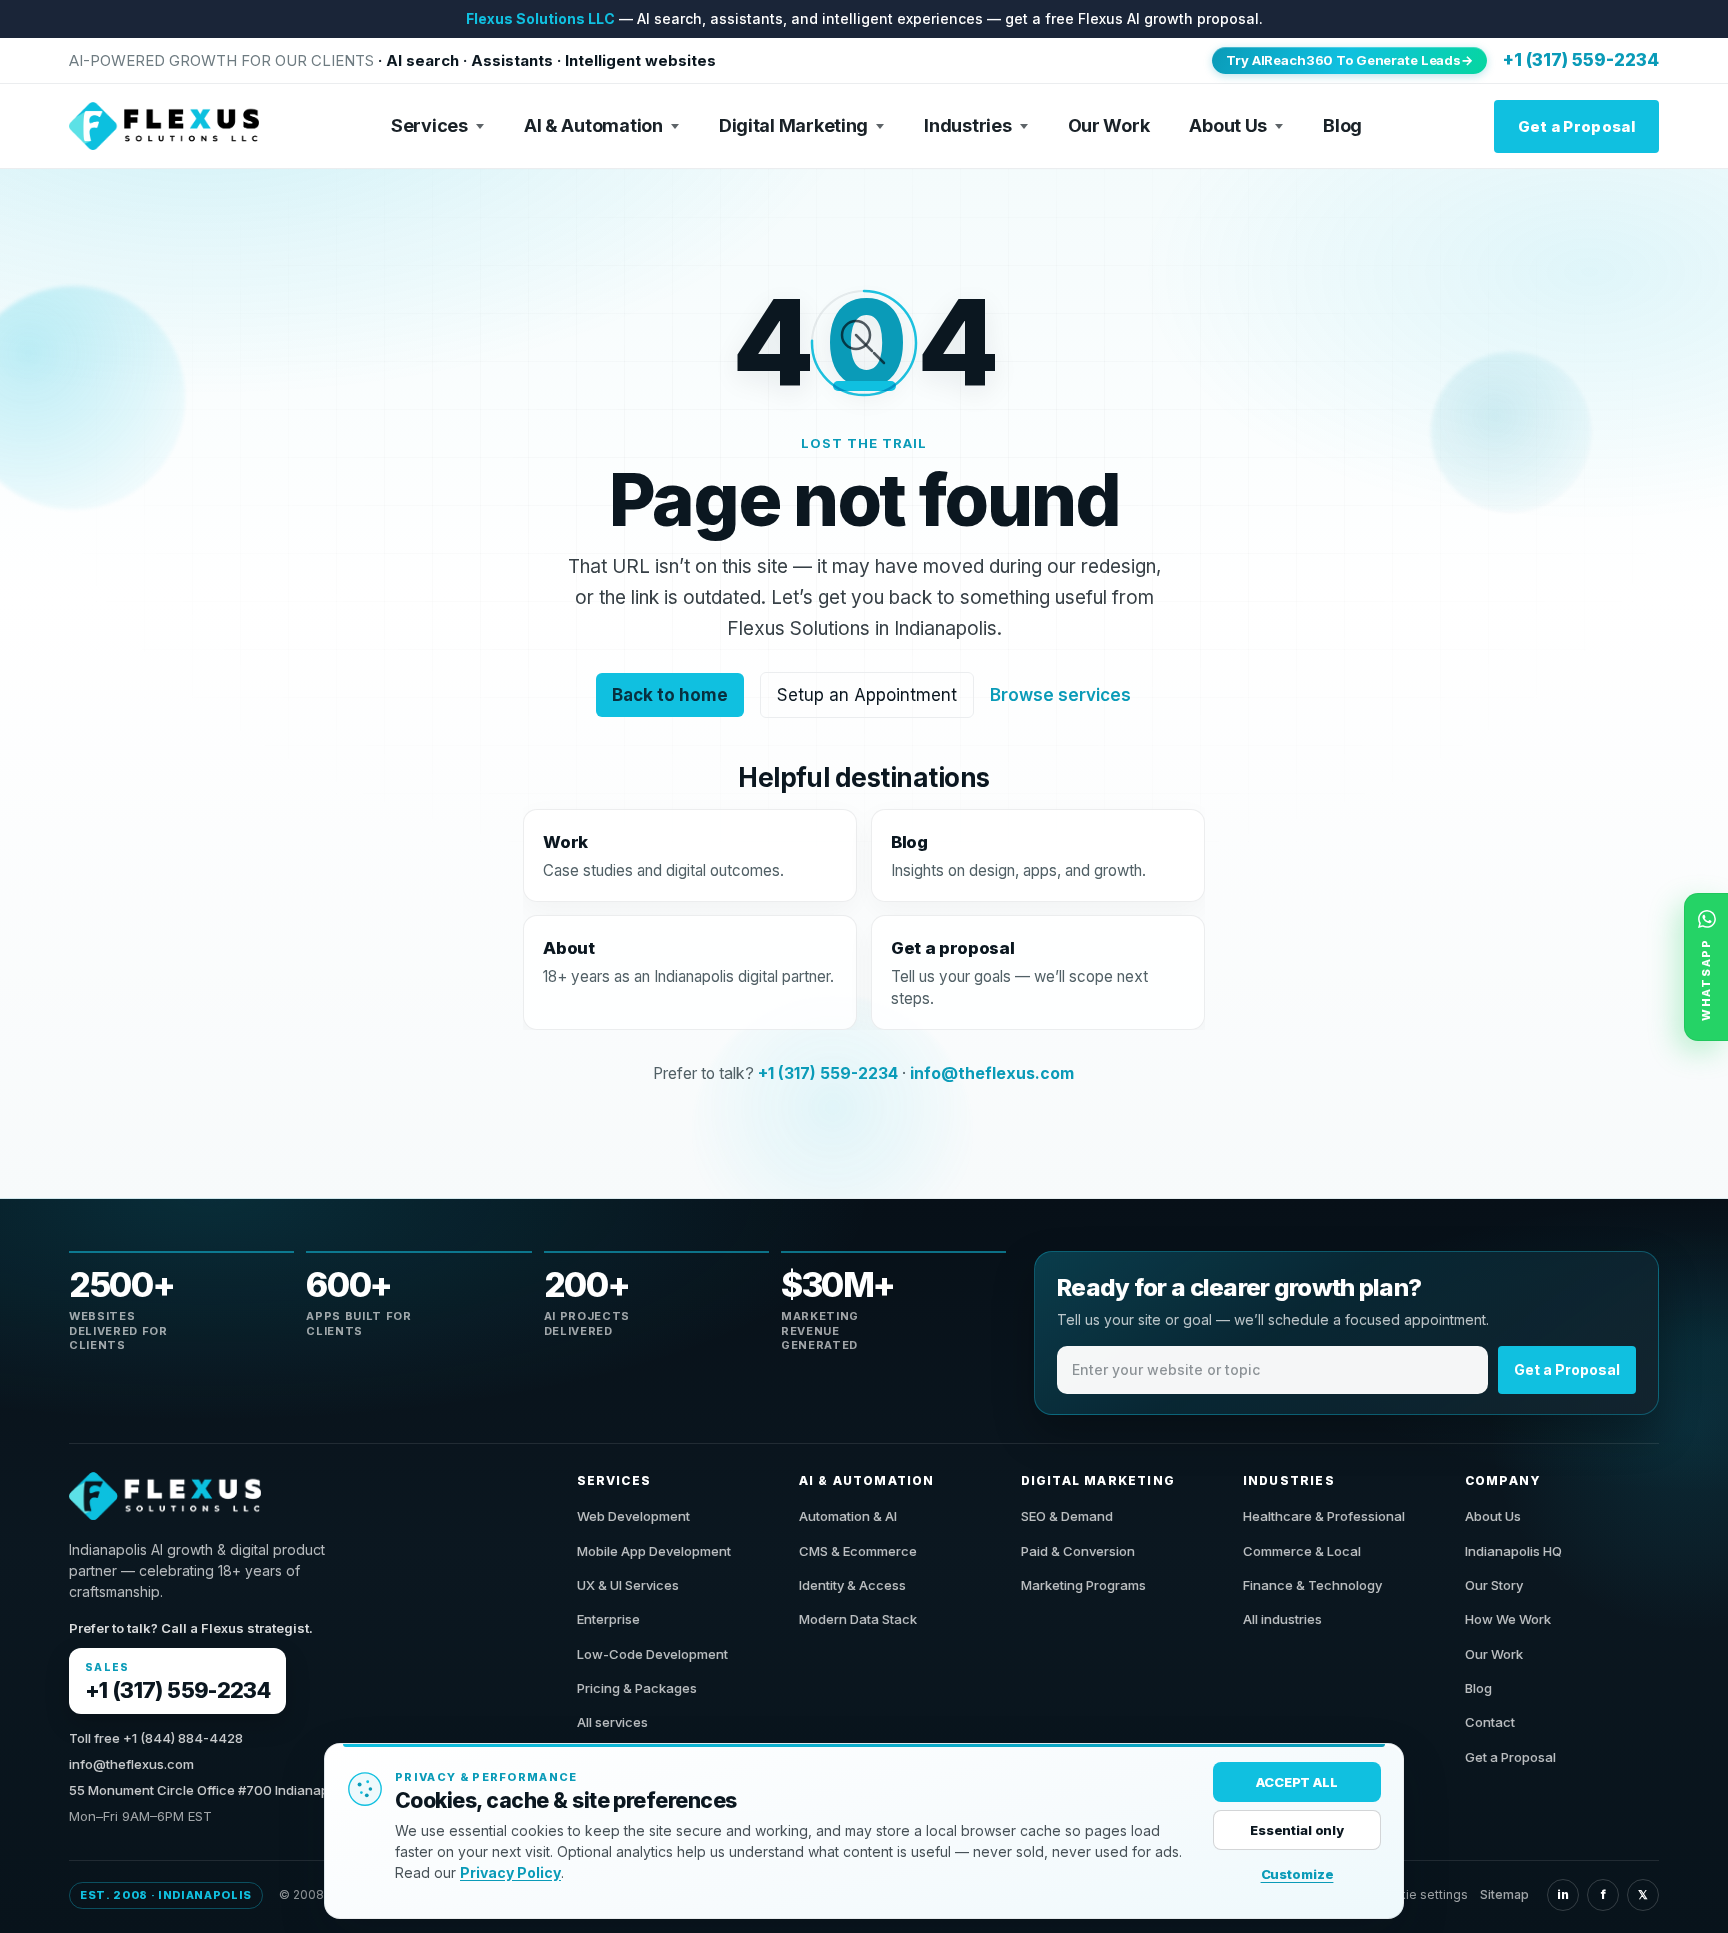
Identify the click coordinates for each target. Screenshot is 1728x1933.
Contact (1490, 1722)
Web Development (633, 1516)
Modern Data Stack (858, 1619)
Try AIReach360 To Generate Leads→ (1349, 60)
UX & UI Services (628, 1585)
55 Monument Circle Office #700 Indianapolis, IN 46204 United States (284, 1790)
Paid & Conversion (1078, 1551)
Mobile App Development (654, 1551)
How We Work (1508, 1619)
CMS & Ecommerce (858, 1551)
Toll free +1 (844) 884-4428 (156, 1738)
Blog (1342, 125)
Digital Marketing (793, 125)
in (1563, 1894)
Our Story (1494, 1585)
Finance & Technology (1312, 1585)
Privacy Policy (510, 1872)
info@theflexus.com (993, 1073)
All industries (1282, 1619)
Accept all (1297, 1782)
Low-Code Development (652, 1654)
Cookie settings (1421, 1894)
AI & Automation (593, 125)
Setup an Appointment (868, 695)
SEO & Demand (1067, 1516)
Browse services (1061, 695)
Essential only (1297, 1830)
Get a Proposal (1576, 126)
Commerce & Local (1302, 1551)
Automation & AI (848, 1516)
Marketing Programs (1083, 1585)
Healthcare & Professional (1324, 1516)
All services (612, 1722)
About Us (1228, 125)
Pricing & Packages (637, 1688)
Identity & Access (852, 1585)
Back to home (671, 695)
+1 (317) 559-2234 (1581, 60)
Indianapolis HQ (1513, 1551)
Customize (1297, 1874)
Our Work (1109, 125)
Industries (967, 125)
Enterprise (608, 1619)
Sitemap (1504, 1894)
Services (429, 125)
